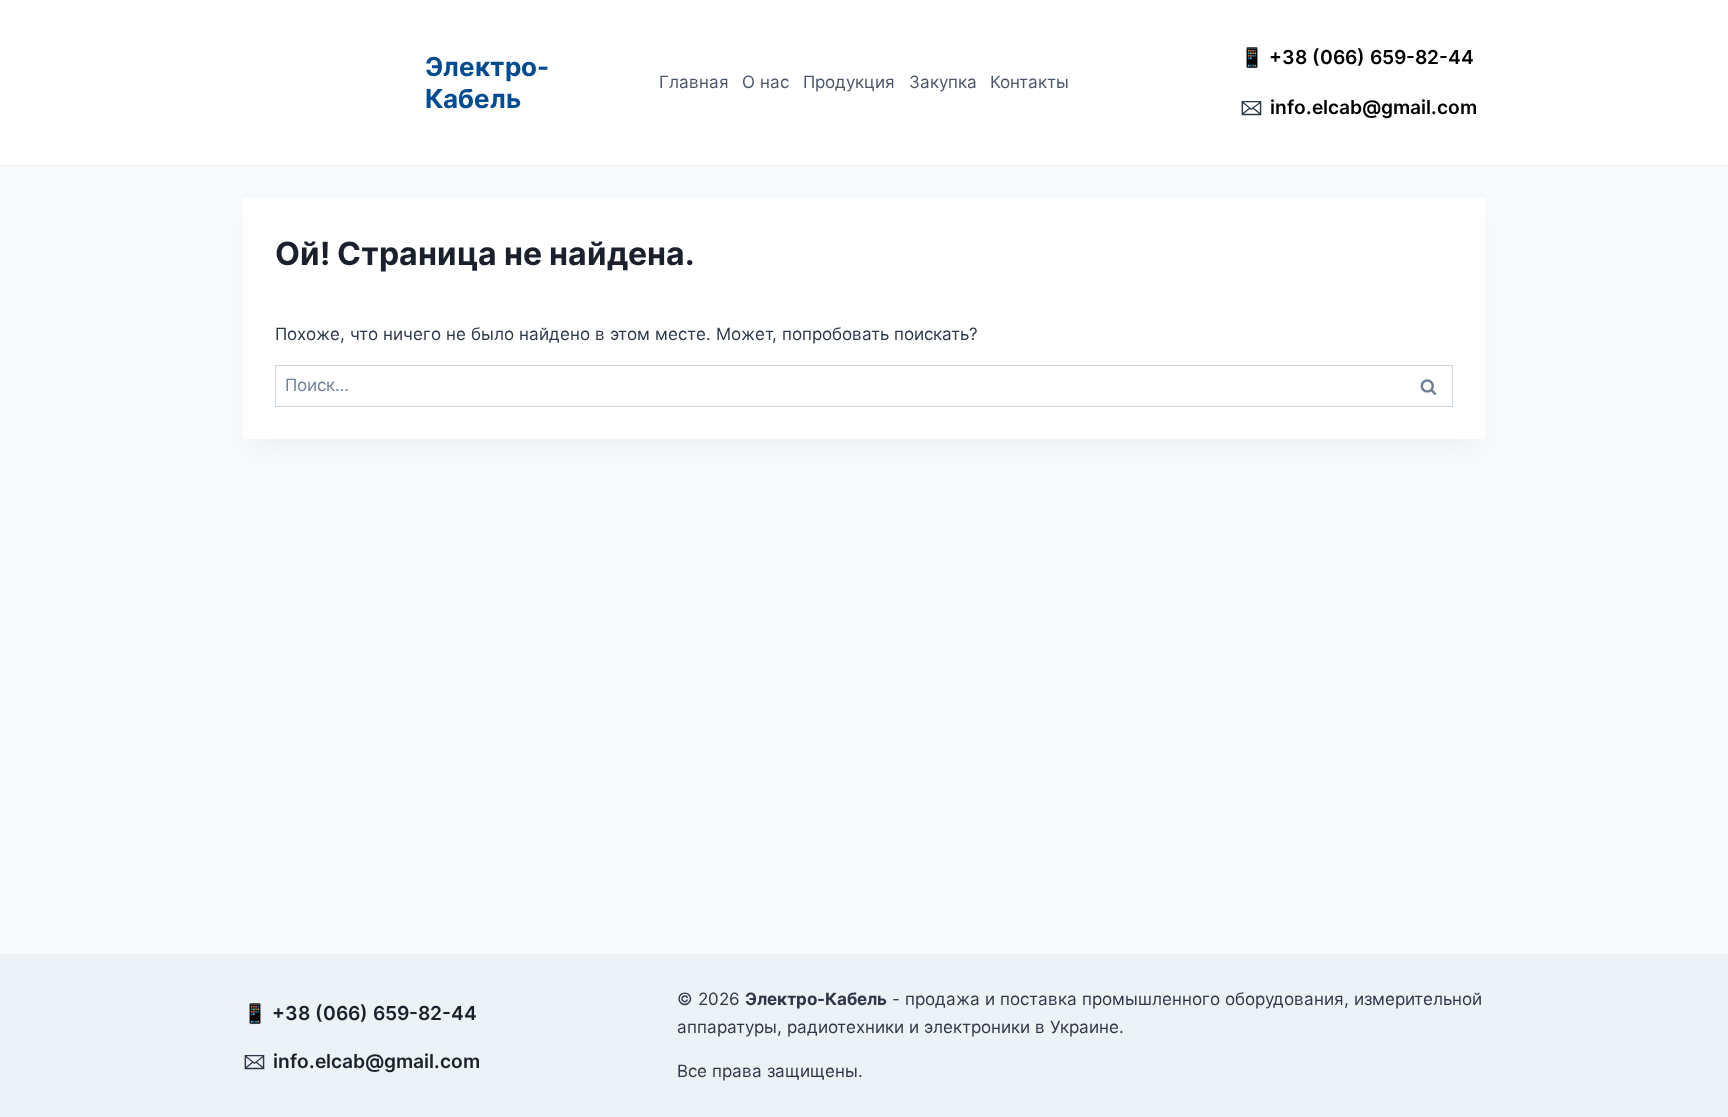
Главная (694, 82)
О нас (765, 82)
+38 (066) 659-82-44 (1376, 57)
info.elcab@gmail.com (1373, 107)
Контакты (1029, 82)
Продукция (849, 82)
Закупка (943, 82)
